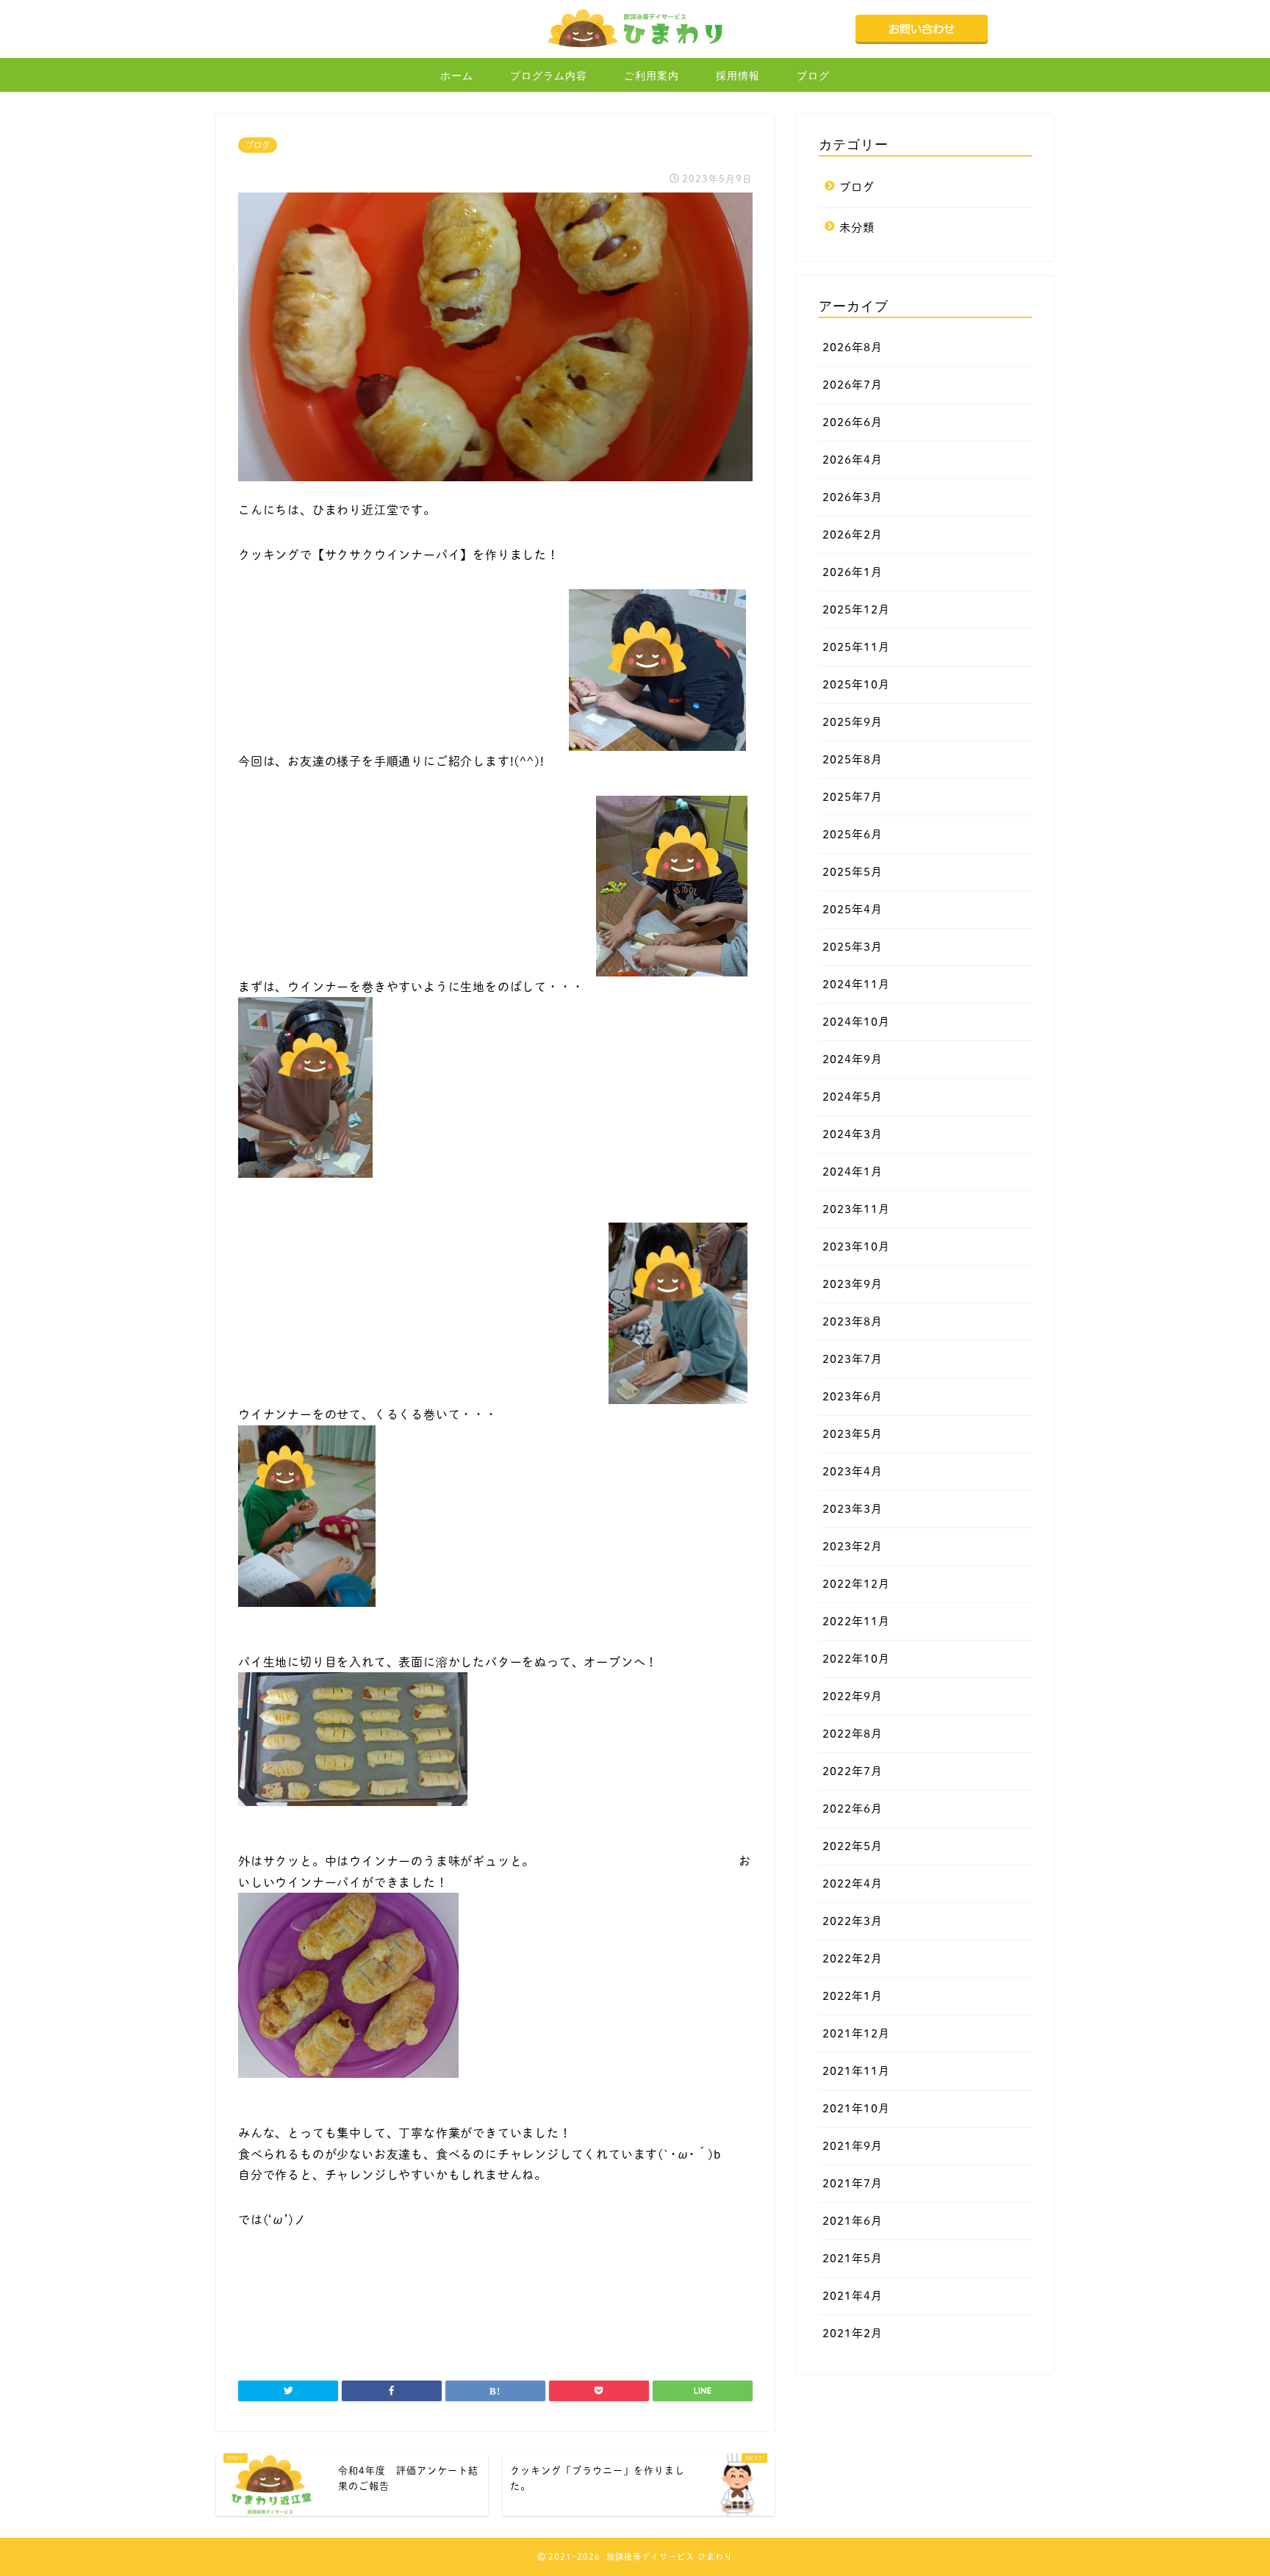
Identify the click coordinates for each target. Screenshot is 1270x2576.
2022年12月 (856, 1584)
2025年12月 (856, 609)
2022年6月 (853, 1809)
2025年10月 (856, 684)
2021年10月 (856, 2108)
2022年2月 (853, 1958)
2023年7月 (853, 1359)
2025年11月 (856, 647)
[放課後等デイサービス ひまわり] (635, 48)
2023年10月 (856, 1246)
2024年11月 (856, 984)
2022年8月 (853, 1734)
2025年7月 (853, 797)
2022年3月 (853, 1921)
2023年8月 (853, 1321)
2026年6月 (853, 422)
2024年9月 (853, 1059)
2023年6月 (853, 1396)
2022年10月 (856, 1659)
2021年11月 (856, 2071)
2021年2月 (853, 2333)
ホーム (457, 76)
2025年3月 (853, 947)
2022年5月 (853, 1846)
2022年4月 (853, 1884)
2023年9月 (853, 1284)
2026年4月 (853, 460)
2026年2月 (853, 535)
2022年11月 (856, 1621)
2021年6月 (853, 2221)
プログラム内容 (549, 76)
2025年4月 (853, 909)
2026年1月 (853, 572)
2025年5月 (853, 872)
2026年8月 (853, 347)
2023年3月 (853, 1509)
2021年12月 (856, 2033)
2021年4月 (853, 2296)
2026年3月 (853, 497)
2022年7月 (853, 1771)
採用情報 (738, 76)
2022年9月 (853, 1696)
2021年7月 (853, 2183)
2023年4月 (853, 1471)
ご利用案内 (652, 76)
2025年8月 (853, 759)
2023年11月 (856, 1209)
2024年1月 (853, 1172)
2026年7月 (853, 385)
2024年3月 (853, 1134)
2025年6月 (853, 834)
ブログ (813, 76)
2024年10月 (856, 1022)
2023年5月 (853, 1434)
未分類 (857, 227)
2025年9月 (853, 722)
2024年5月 (853, 1097)
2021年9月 (853, 2146)
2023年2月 (853, 1546)
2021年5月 (853, 2258)
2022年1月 (853, 1996)
